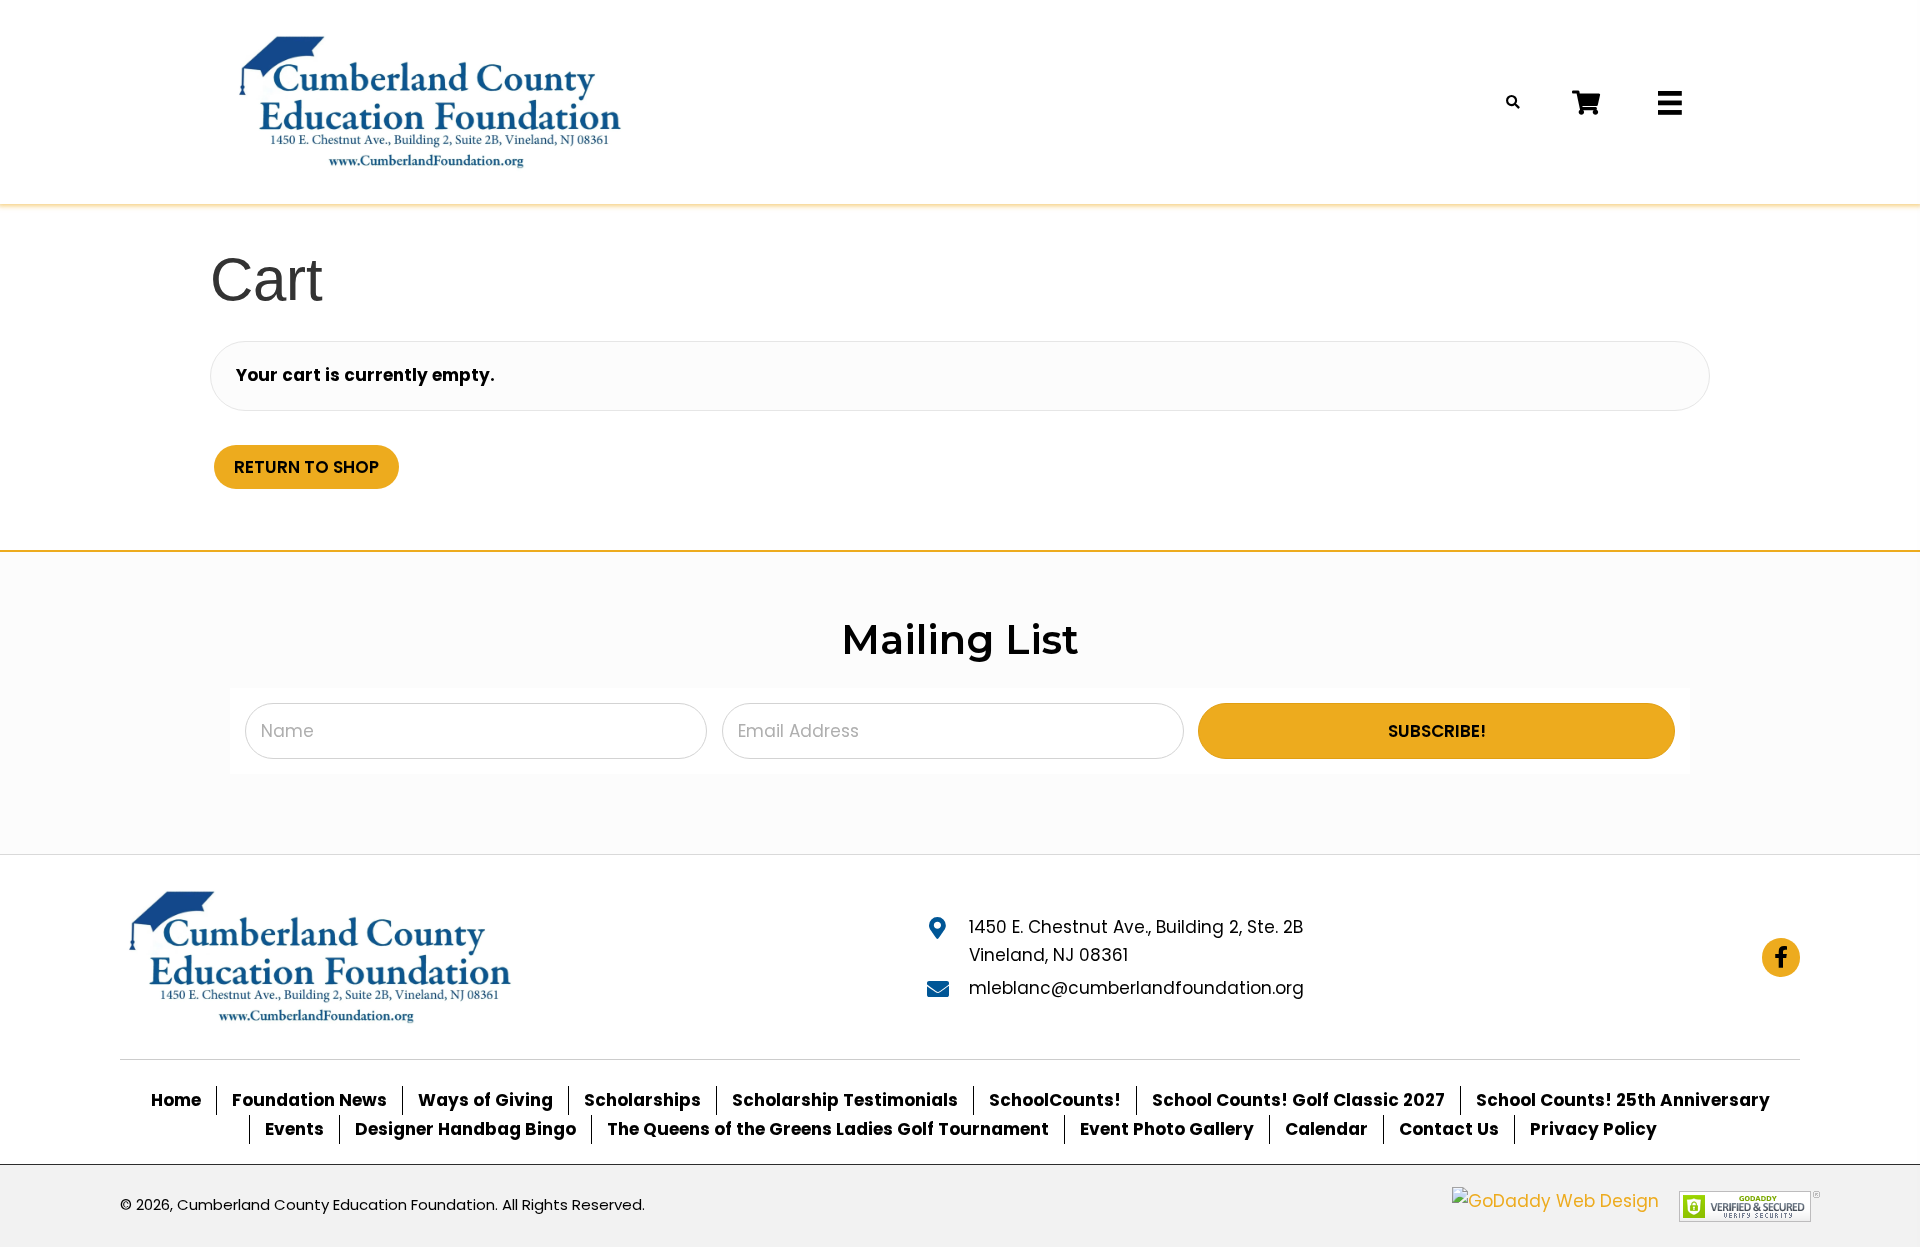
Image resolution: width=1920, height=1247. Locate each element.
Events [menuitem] (294, 1129)
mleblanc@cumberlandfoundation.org (1136, 988)
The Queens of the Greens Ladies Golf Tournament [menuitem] (828, 1129)
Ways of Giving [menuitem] (485, 1100)
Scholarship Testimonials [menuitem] (845, 1100)
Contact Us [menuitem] (1449, 1129)
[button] (1436, 731)
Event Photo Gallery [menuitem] (1167, 1129)
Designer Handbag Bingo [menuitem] (465, 1129)
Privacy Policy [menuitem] (1593, 1129)
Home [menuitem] (176, 1100)
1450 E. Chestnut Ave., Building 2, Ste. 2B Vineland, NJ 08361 (1136, 941)
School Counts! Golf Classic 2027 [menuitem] (1298, 1100)
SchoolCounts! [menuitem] (1055, 1100)
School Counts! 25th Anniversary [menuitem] (1623, 1100)
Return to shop (306, 467)
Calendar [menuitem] (1326, 1129)
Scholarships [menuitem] (642, 1100)
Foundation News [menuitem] (309, 1100)
